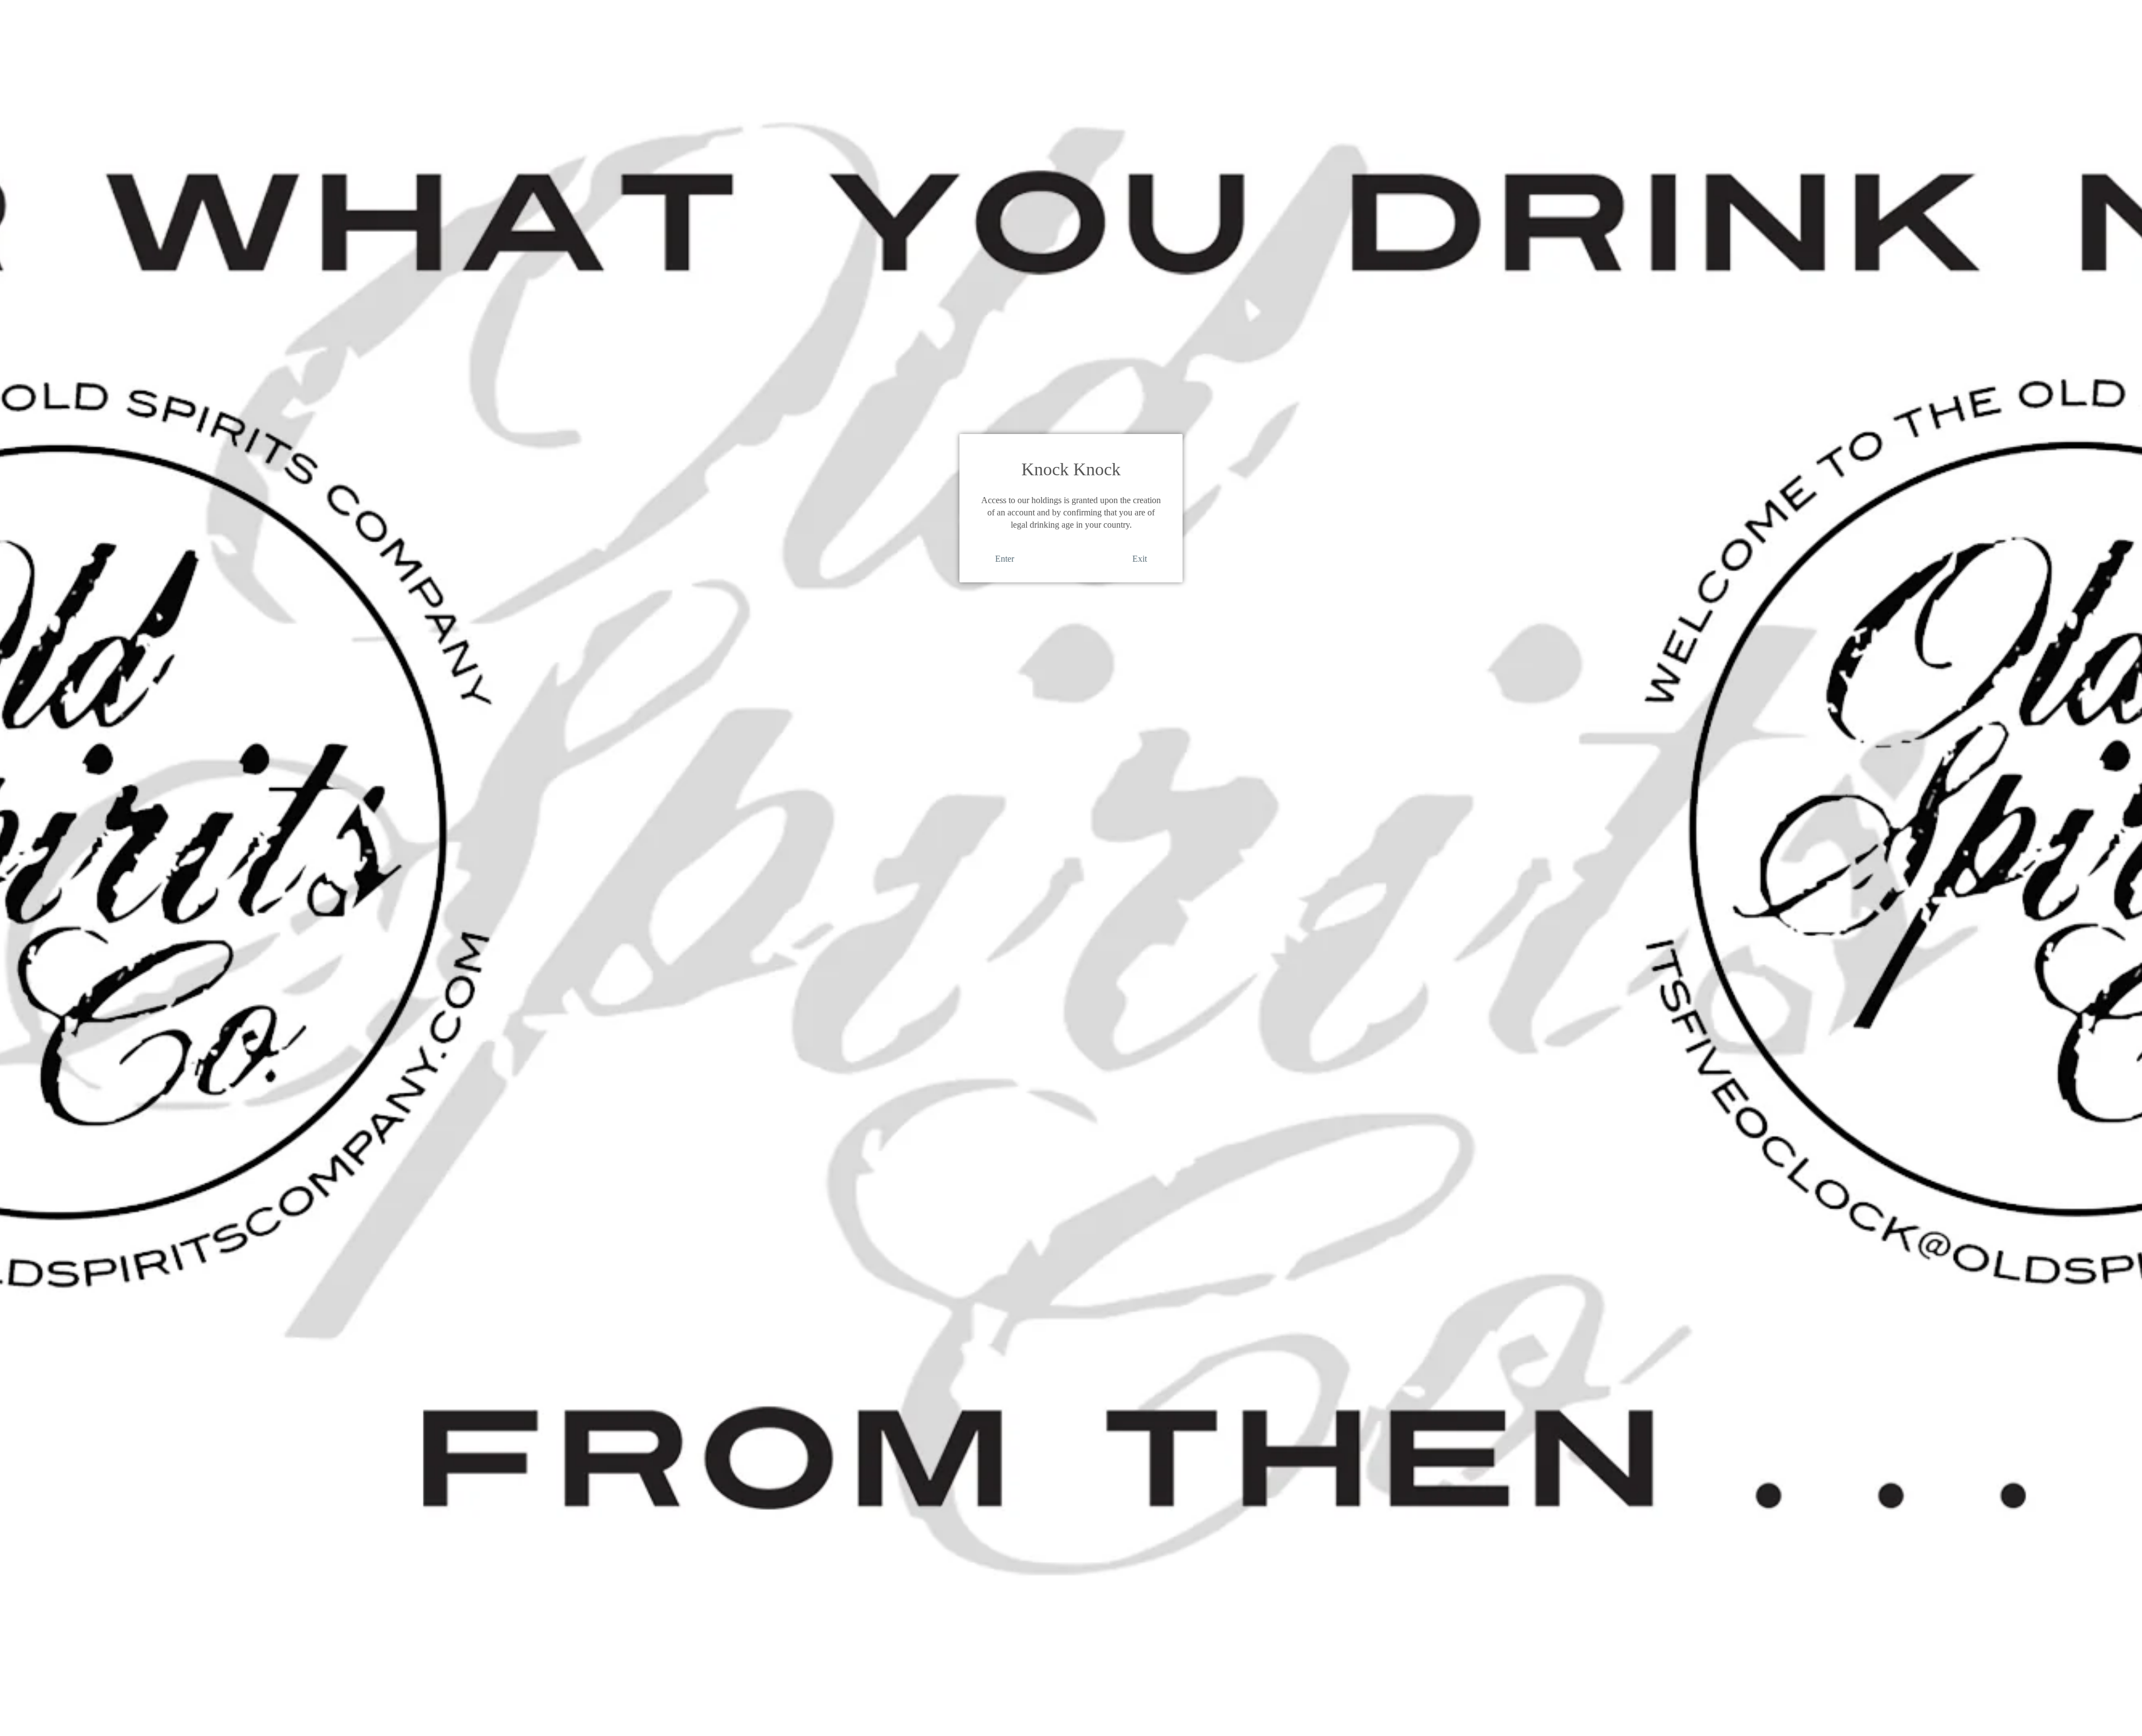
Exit (1140, 559)
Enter (1005, 559)
